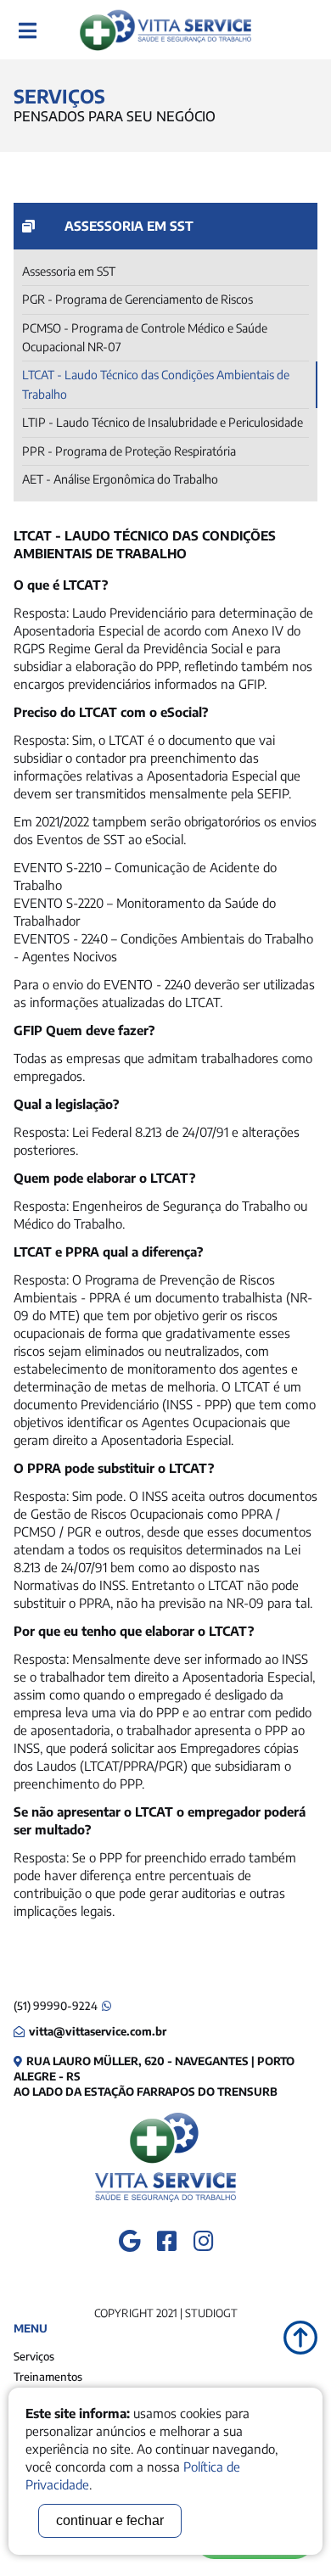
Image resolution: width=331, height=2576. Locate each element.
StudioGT (211, 2313)
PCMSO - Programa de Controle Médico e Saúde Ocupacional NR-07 (145, 337)
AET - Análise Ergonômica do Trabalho (120, 479)
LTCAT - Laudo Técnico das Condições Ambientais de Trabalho (156, 384)
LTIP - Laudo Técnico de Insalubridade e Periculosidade (163, 422)
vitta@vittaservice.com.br (98, 2031)
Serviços (34, 2356)
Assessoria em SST (69, 271)
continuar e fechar (110, 2520)
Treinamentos (48, 2377)
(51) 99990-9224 (56, 2006)
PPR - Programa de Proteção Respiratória (129, 451)
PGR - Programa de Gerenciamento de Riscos (137, 299)
